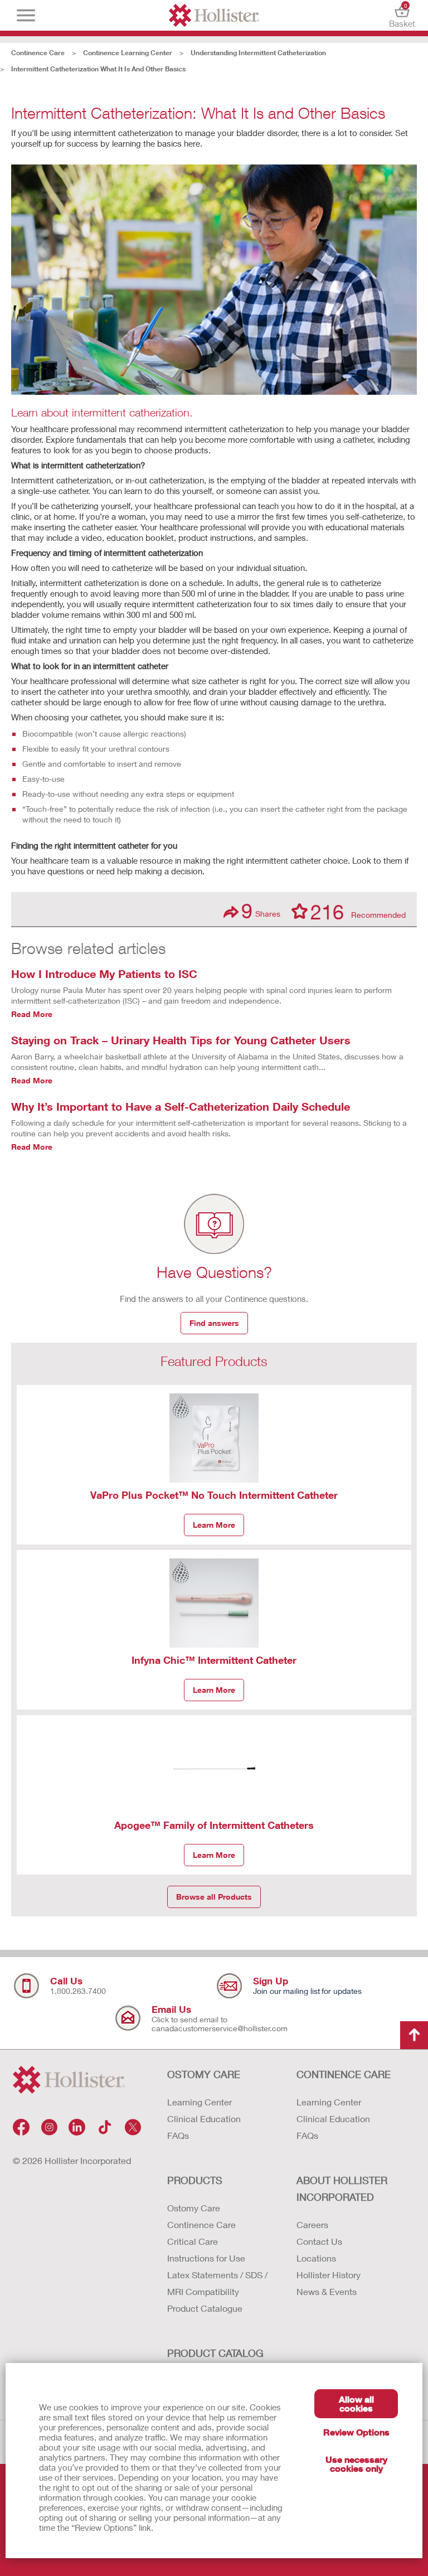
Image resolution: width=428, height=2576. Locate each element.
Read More (32, 1014)
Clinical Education (204, 2119)
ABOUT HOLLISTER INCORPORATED (342, 2188)
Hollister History (329, 2275)
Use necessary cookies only (356, 2464)
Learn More (214, 1525)
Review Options (356, 2432)
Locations (316, 2258)
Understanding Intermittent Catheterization (258, 53)
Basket (402, 15)
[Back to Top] (414, 2035)
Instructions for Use (206, 2258)
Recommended (358, 911)
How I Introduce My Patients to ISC (104, 974)
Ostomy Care (194, 2208)
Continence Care (38, 53)
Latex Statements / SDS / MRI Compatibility (217, 2283)
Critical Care (193, 2241)
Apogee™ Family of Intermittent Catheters (214, 1825)
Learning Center (200, 2102)
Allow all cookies (356, 2403)
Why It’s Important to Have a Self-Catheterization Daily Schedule (181, 1106)
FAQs (178, 2135)
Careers (312, 2224)
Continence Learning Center (128, 53)
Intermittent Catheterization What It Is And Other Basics (98, 69)
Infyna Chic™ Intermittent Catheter (214, 1660)
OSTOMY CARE (204, 2074)
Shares (261, 911)
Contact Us (319, 2241)
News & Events (327, 2291)
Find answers (214, 1323)
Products (195, 2180)
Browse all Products (214, 1897)
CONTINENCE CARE (344, 2074)
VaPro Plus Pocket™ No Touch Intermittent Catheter (214, 1495)
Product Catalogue (205, 2308)
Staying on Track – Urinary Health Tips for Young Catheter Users (181, 1040)
